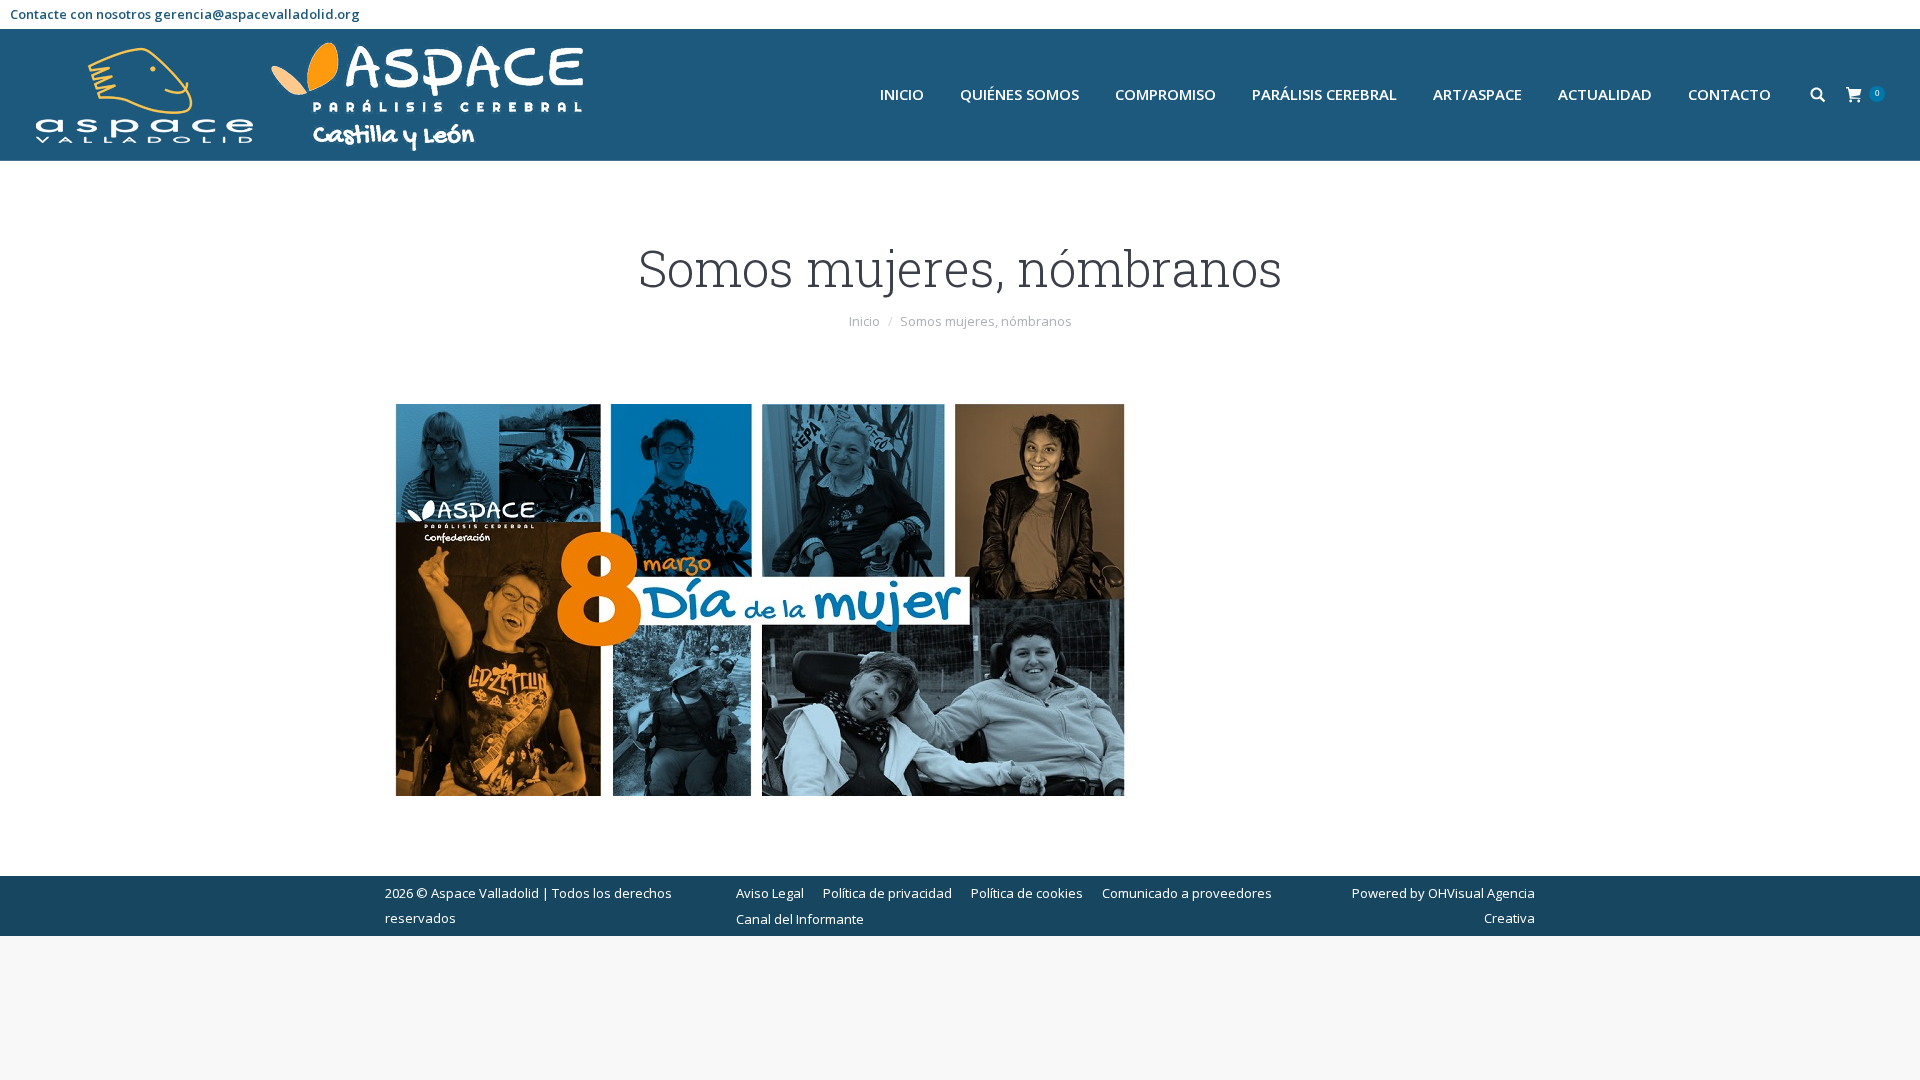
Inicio (864, 321)
